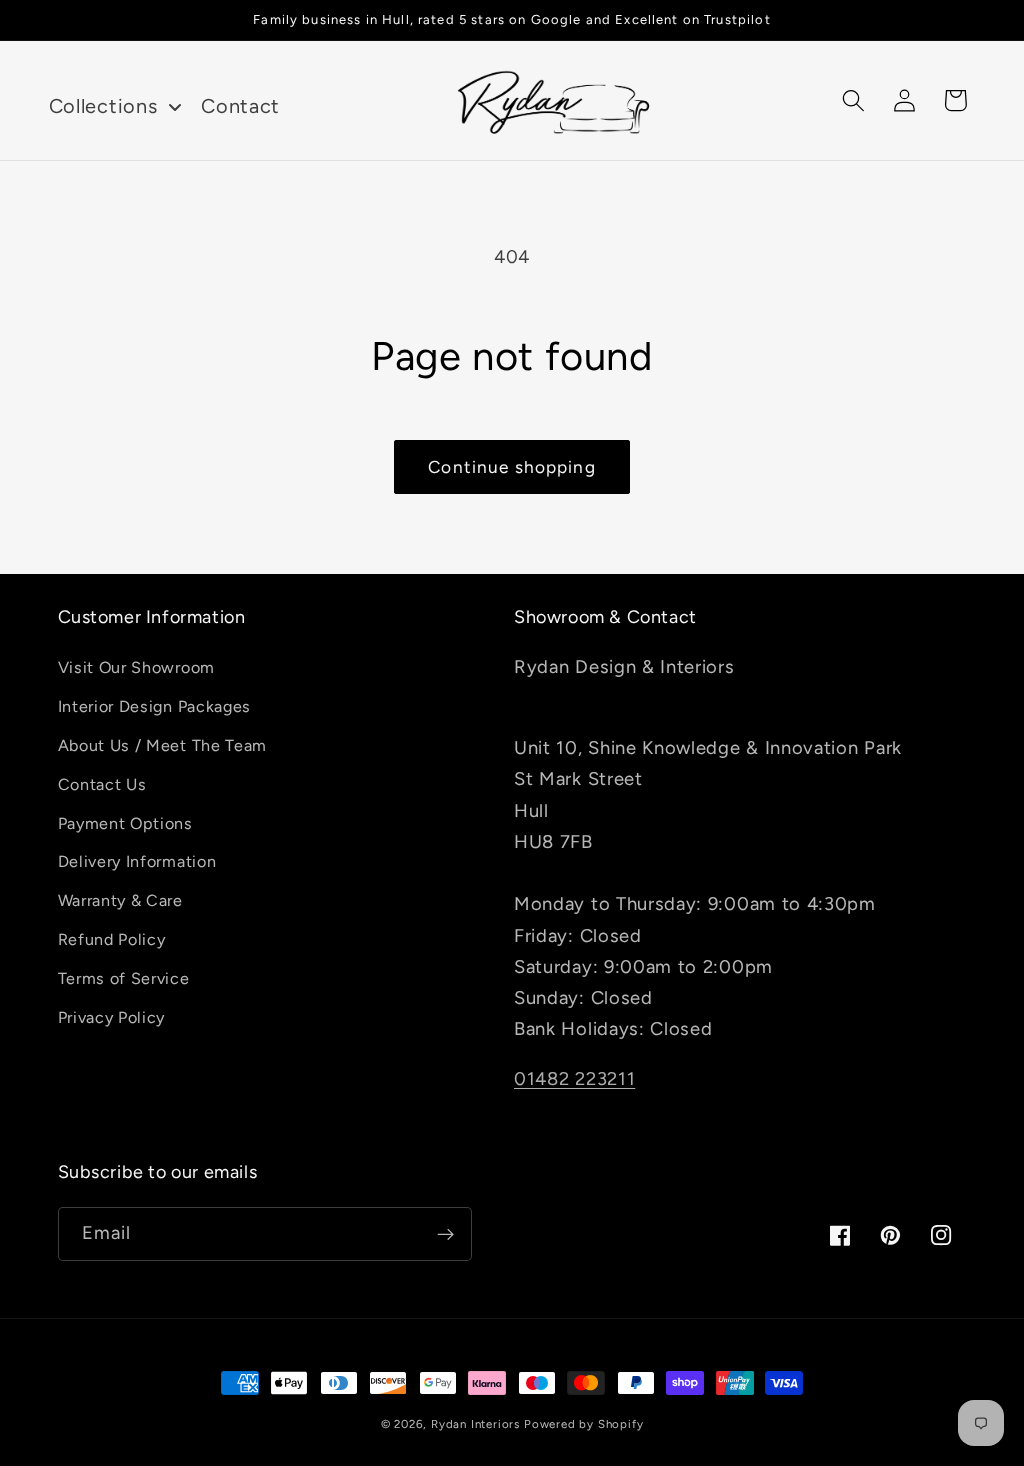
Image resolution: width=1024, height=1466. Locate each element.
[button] (854, 100)
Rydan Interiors (475, 1424)
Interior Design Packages (155, 706)
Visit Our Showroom (136, 667)
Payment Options (125, 823)
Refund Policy (112, 939)
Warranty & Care (120, 900)
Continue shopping (512, 467)
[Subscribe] (445, 1234)
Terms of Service (124, 978)
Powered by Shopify (584, 1424)
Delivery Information (137, 861)
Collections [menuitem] (103, 106)
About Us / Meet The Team (163, 745)
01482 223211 (574, 1079)
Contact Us (102, 784)
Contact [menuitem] (240, 106)
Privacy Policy (112, 1017)
